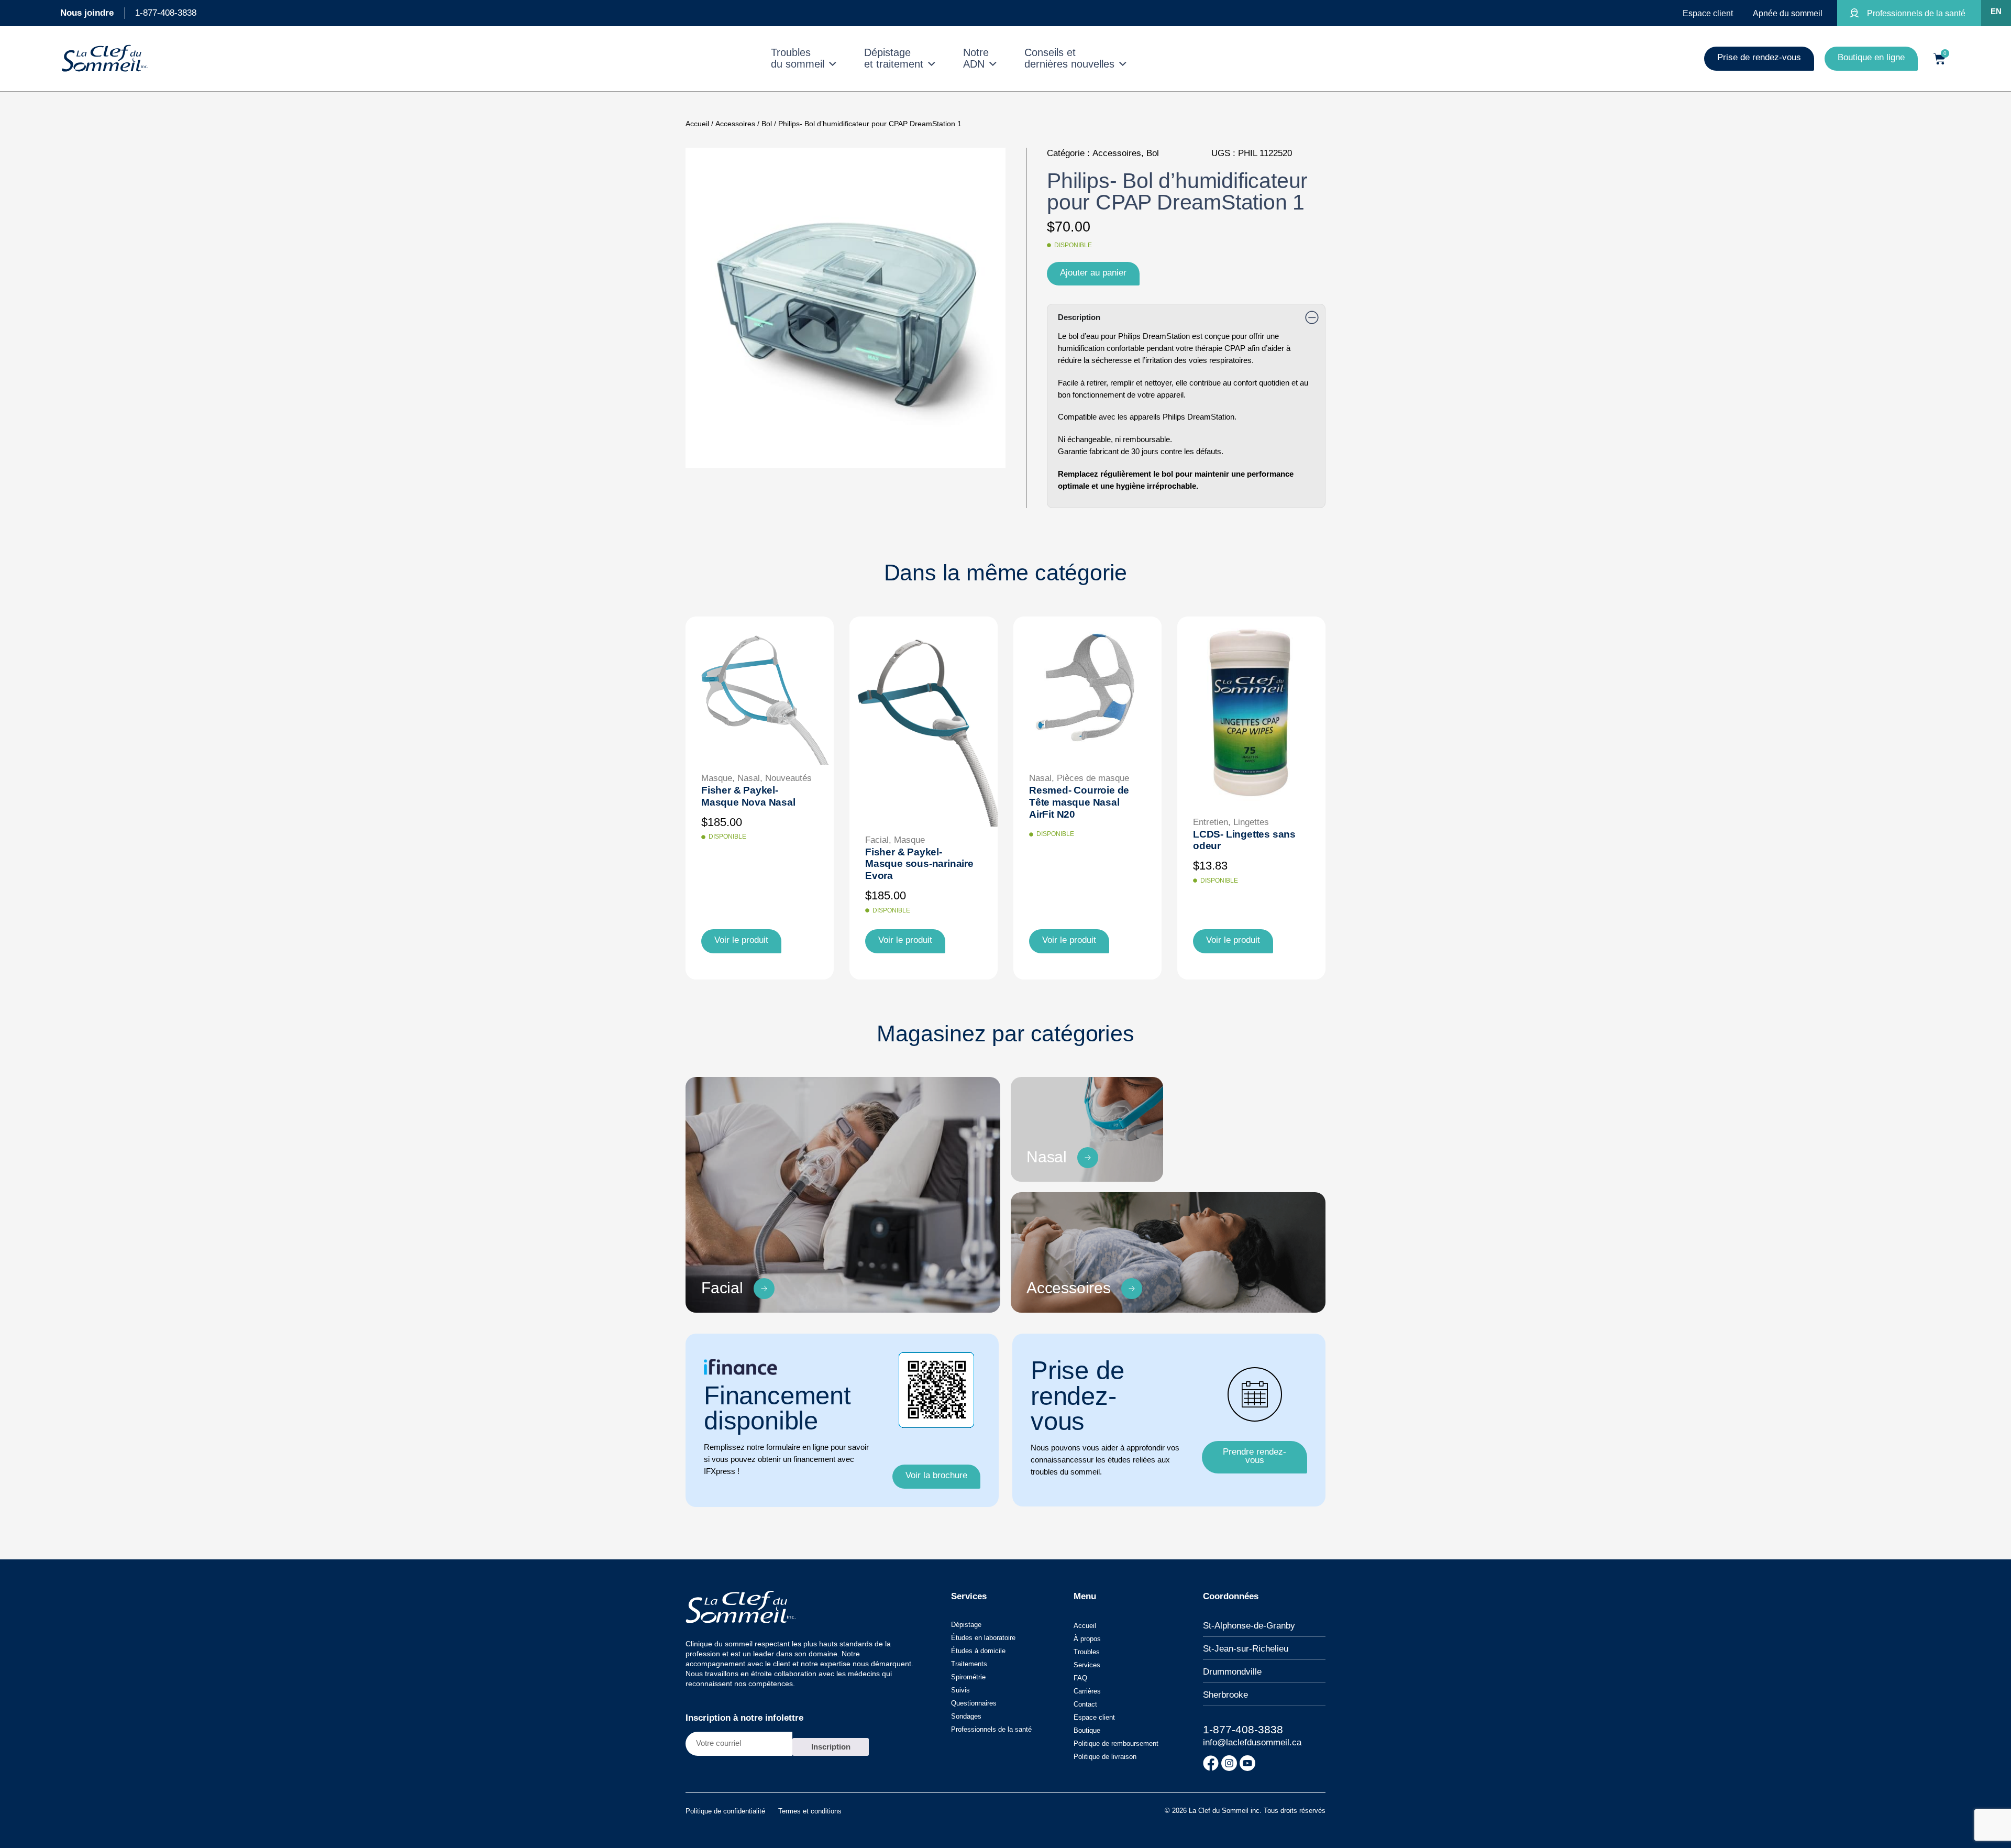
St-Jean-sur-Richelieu (1246, 1649)
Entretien (1211, 822)
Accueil (697, 124)
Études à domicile (978, 1651)
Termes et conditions (810, 1811)
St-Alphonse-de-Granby (1249, 1626)
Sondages (966, 1716)
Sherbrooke (1225, 1695)
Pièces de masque (1093, 778)
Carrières (1087, 1691)
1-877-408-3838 (166, 13)
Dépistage (966, 1625)
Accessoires (735, 124)
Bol (767, 124)
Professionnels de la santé (991, 1729)
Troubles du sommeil (798, 58)
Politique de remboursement (1116, 1743)
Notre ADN (976, 58)
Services (1087, 1665)
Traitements (969, 1664)
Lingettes (1251, 822)
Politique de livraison (1105, 1757)
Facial (877, 840)
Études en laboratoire (983, 1638)
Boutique (1087, 1730)
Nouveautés (788, 778)
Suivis (960, 1690)
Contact (1085, 1704)
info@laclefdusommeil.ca (1252, 1742)
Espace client (1094, 1717)
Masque (717, 778)
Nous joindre (87, 13)
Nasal (749, 778)
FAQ (1080, 1678)
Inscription (831, 1747)
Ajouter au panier (1093, 273)
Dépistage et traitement (894, 58)
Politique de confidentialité (725, 1811)
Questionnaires (974, 1703)
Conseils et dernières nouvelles (1069, 58)
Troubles (1087, 1652)
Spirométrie (968, 1677)
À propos (1087, 1639)
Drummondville (1232, 1672)
